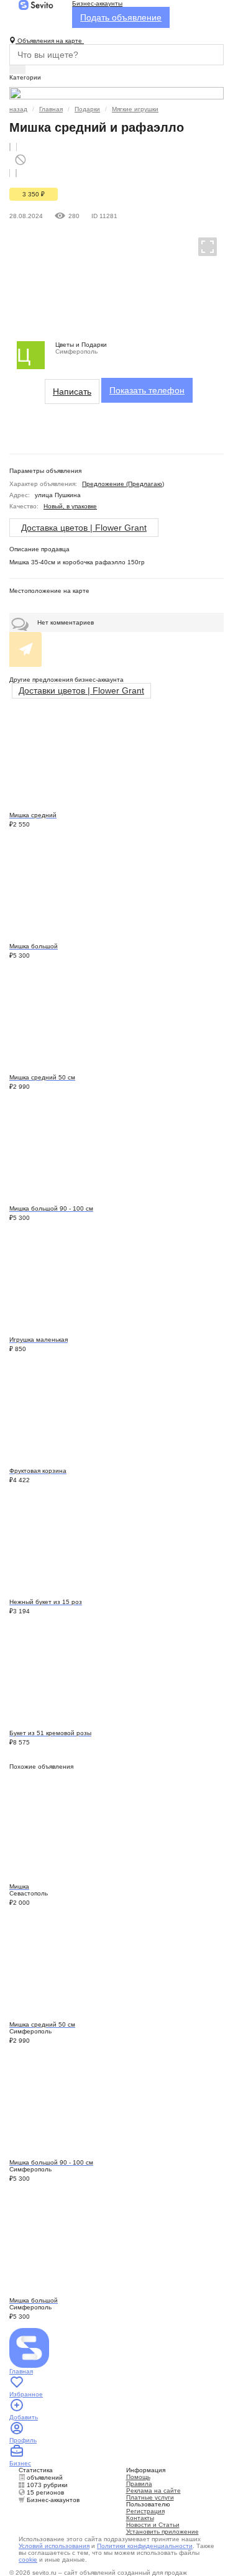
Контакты (140, 2518)
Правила (139, 2484)
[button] (202, 246)
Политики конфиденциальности (145, 2546)
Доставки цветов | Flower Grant (81, 690)
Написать (72, 392)
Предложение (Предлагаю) (123, 484)
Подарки (87, 109)
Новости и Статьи (153, 2525)
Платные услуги (150, 2497)
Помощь (138, 2477)
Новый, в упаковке (70, 506)
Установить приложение (162, 2532)
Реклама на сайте (153, 2491)
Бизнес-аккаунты (97, 3)
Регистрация (145, 2511)
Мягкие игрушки (135, 109)
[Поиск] (17, 70)
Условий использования (54, 2546)
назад (18, 109)
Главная (51, 109)
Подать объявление (121, 17)
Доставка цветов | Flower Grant (84, 528)
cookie (28, 2560)
